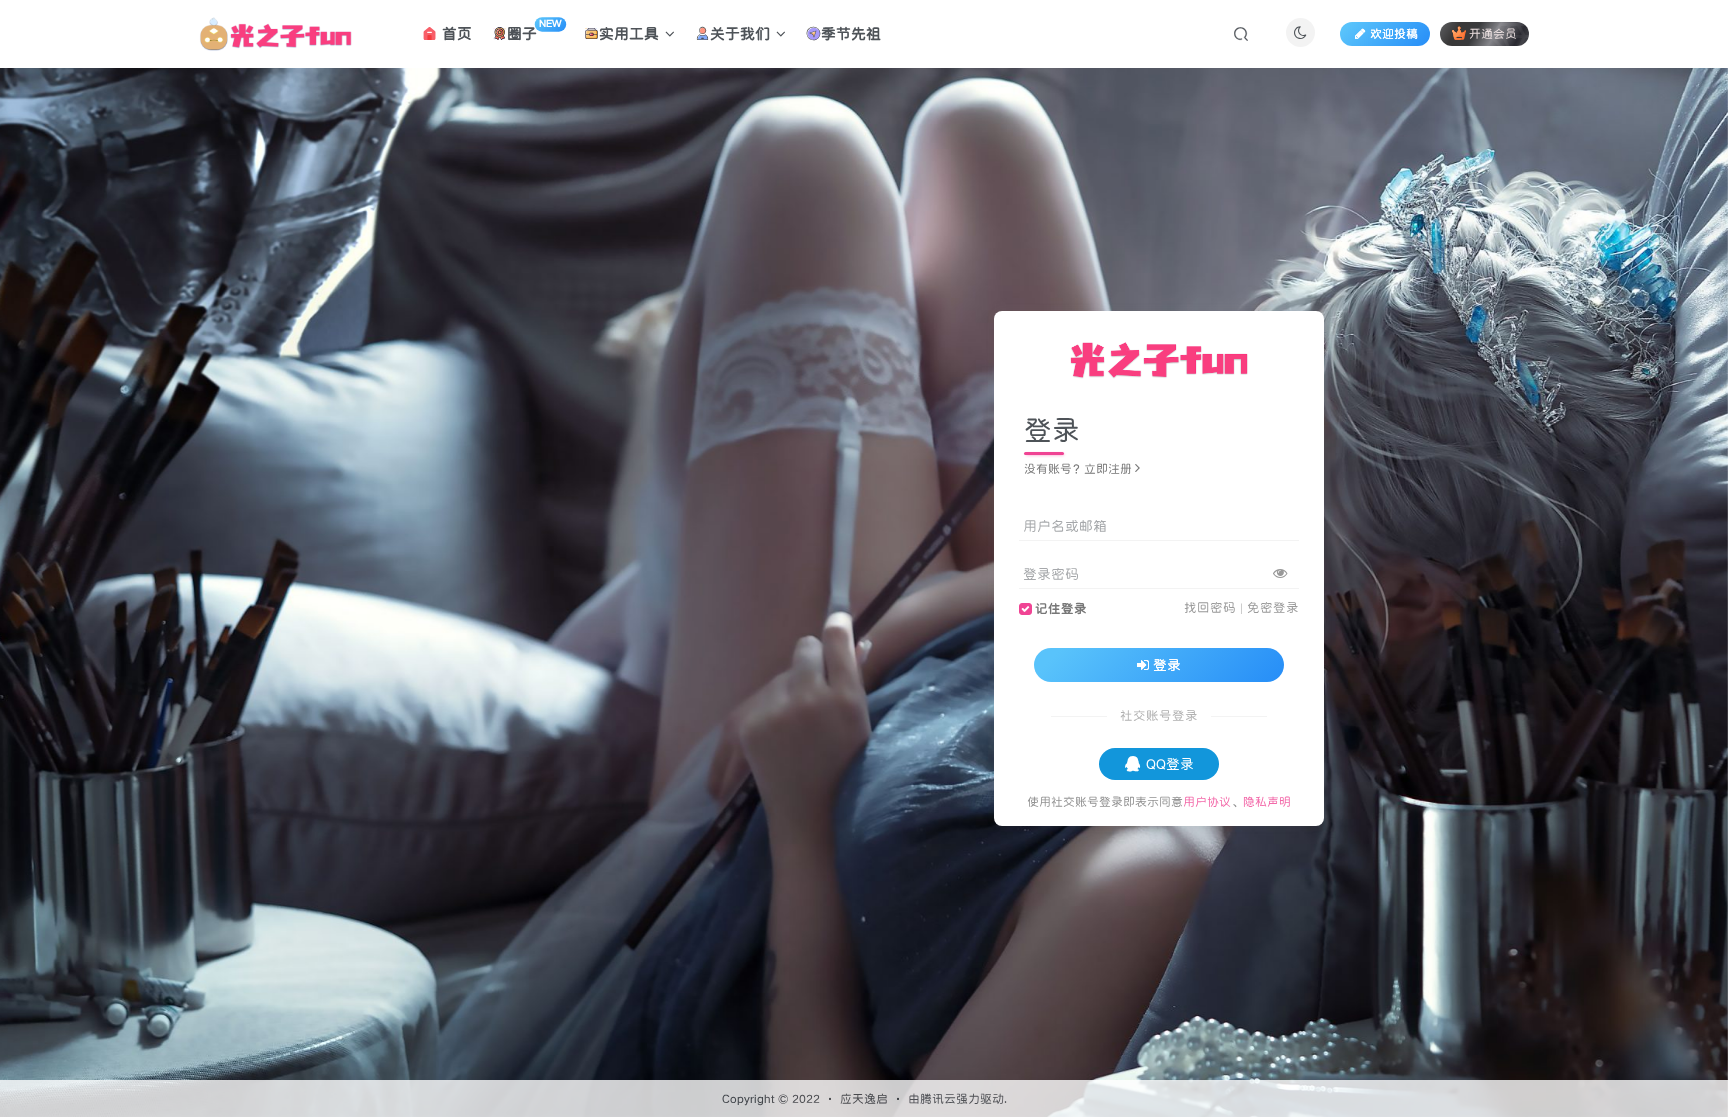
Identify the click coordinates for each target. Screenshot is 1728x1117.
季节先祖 (851, 33)
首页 (454, 33)
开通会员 (1493, 33)
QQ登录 (1170, 764)
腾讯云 (938, 1098)
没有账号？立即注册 (1078, 468)
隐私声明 (1267, 801)
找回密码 (1210, 607)
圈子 (534, 30)
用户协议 (1207, 801)
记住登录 (1061, 608)
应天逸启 (864, 1098)
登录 (1167, 665)
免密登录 (1273, 607)
